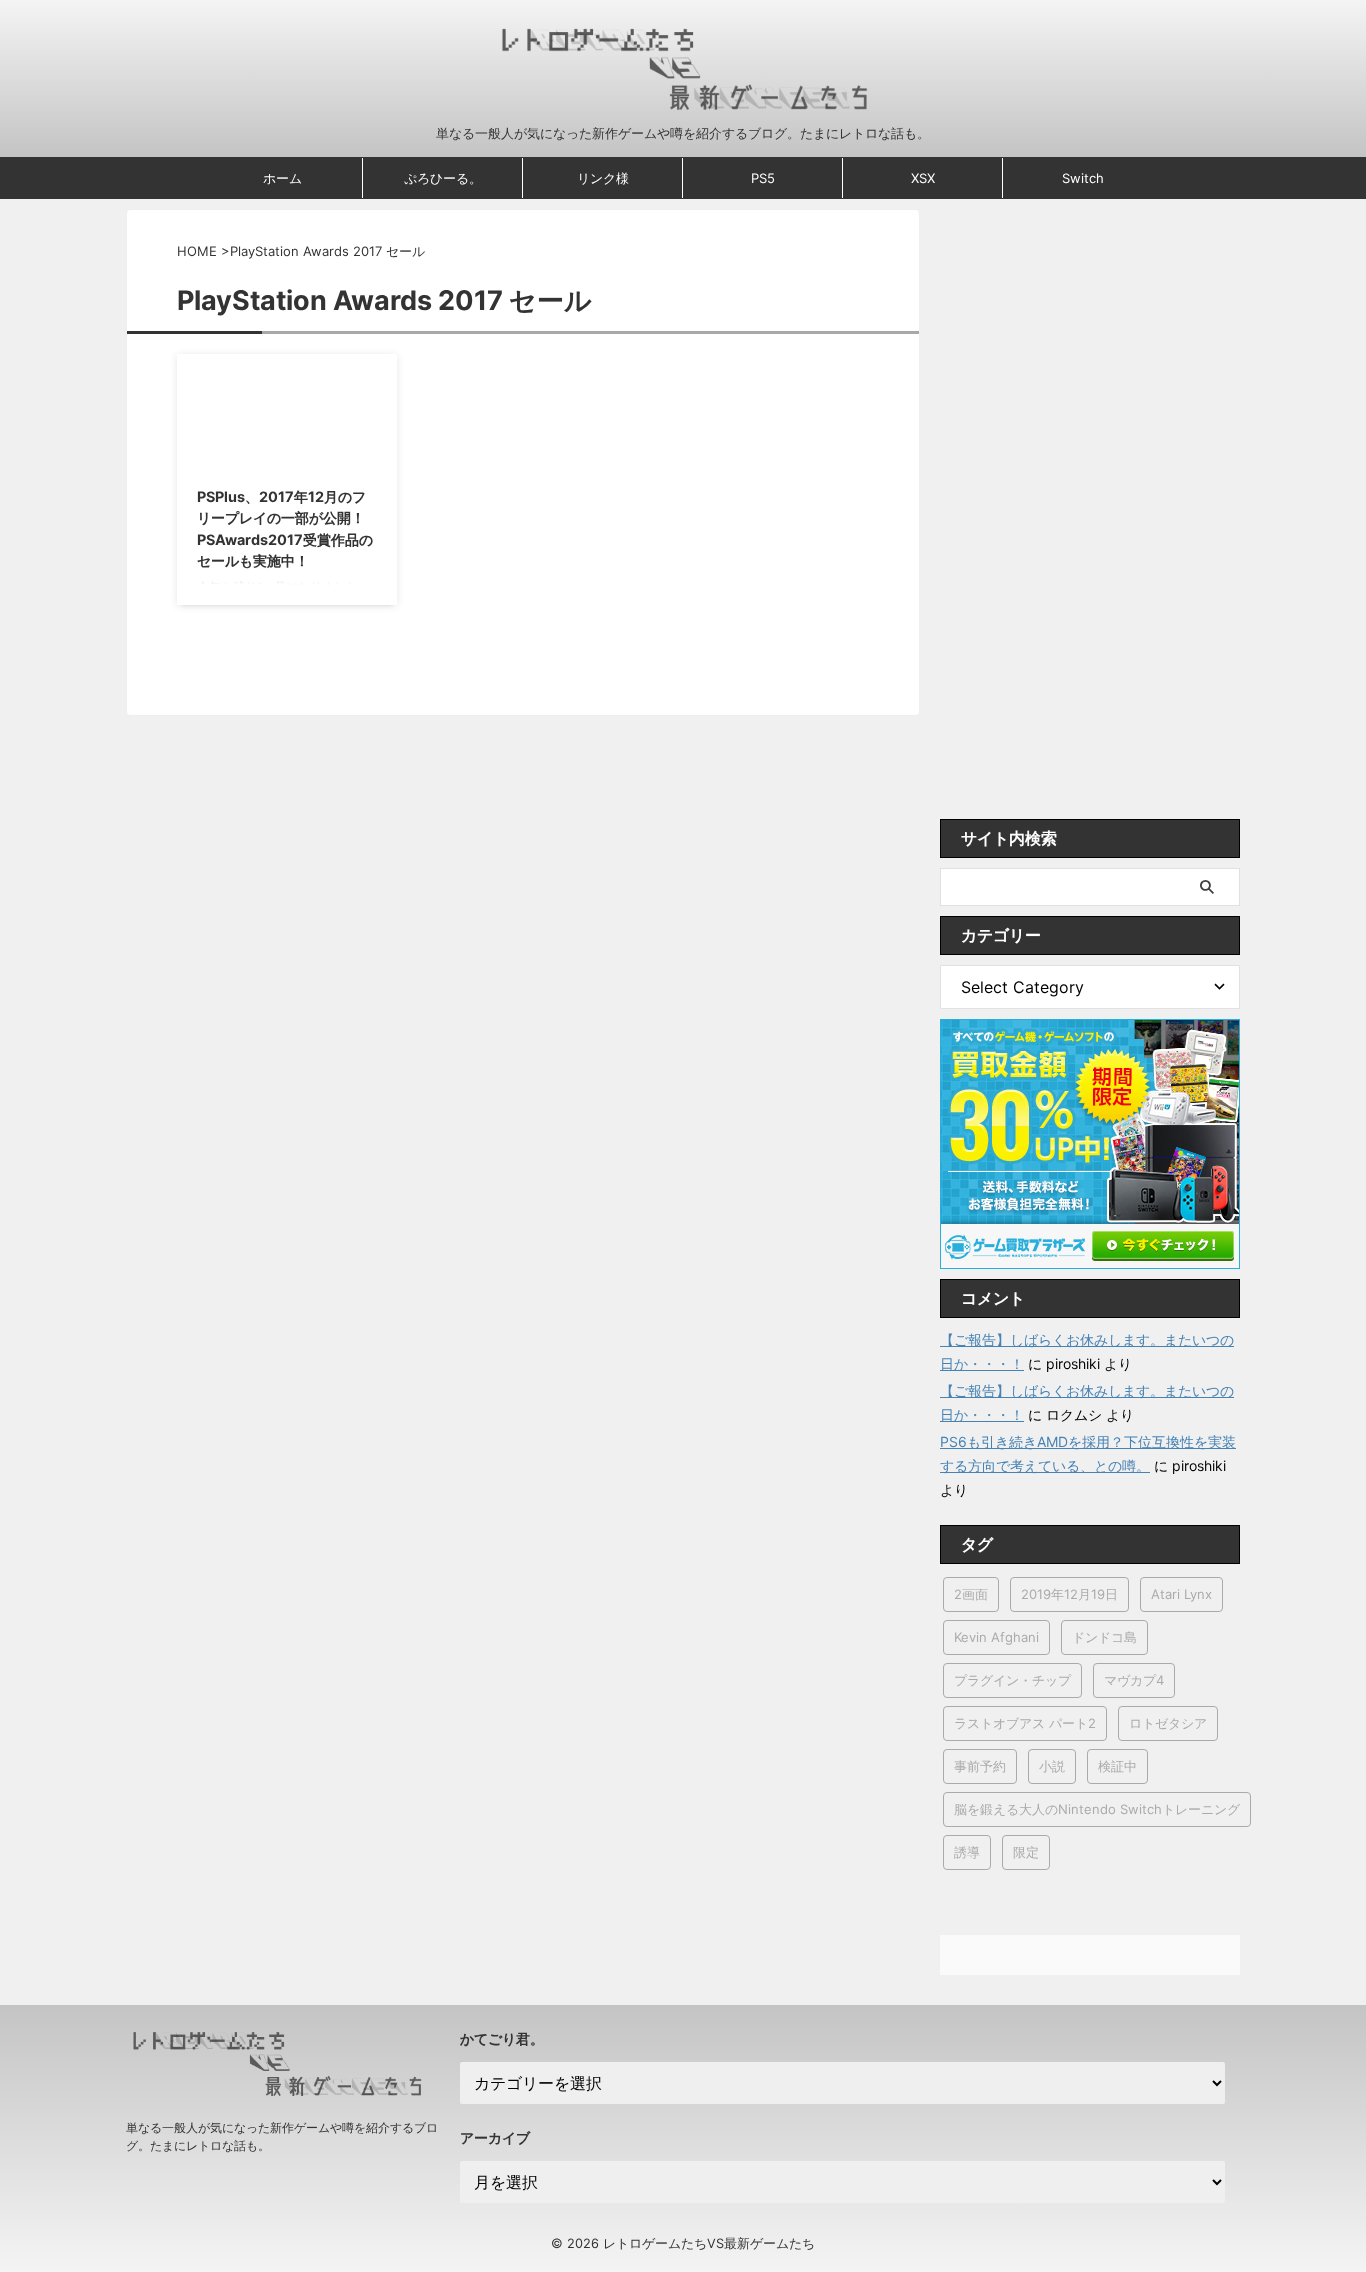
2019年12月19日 (1069, 1594)
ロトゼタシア (1168, 1723)
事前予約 (980, 1766)
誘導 (967, 1852)
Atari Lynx (1181, 1594)
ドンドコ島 (1104, 1637)
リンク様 (603, 178)
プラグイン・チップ (1012, 1680)
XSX (923, 178)
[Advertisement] (1090, 509)
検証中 (1117, 1766)
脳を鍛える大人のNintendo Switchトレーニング (1097, 1809)
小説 (1052, 1766)
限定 (1026, 1852)
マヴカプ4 (1134, 1680)
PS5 (763, 178)
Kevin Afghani (996, 1637)
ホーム (282, 178)
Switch (1083, 178)
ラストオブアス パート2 (1025, 1723)
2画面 (971, 1594)
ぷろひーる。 (443, 178)
